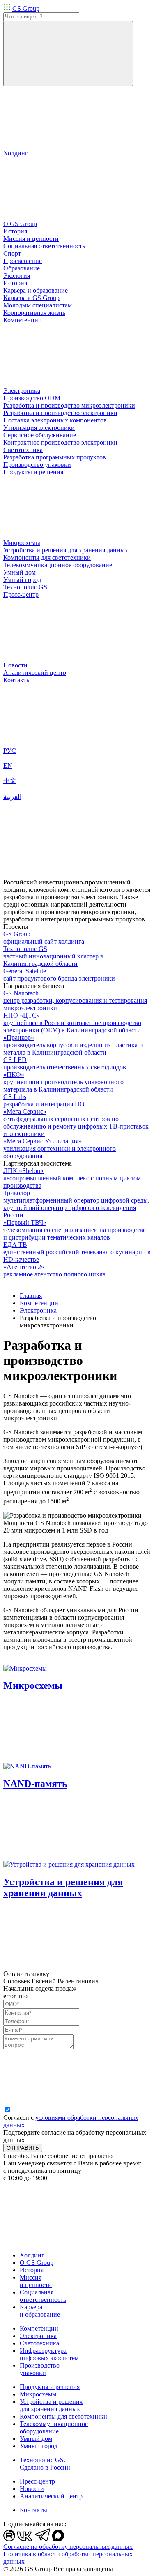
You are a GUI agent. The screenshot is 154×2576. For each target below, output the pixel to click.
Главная (31, 1296)
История (15, 283)
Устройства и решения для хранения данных (51, 2405)
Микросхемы (38, 2394)
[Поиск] (68, 54)
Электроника (38, 1310)
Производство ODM (32, 398)
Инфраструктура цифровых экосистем (49, 2354)
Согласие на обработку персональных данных (68, 2547)
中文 (10, 781)
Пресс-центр (37, 2481)
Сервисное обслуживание (40, 435)
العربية (12, 797)
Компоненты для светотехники (63, 2416)
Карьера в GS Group (31, 298)
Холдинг (32, 2255)
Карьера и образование (40, 2311)
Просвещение (23, 261)
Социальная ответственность (43, 2296)
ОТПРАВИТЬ (23, 2148)
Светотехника (39, 2343)
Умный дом (36, 2439)
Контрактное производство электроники (60, 442)
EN (8, 765)
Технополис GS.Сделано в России (45, 2464)
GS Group (26, 8)
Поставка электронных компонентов (55, 420)
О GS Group (37, 2263)
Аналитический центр (51, 2496)
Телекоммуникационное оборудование (54, 2427)
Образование (22, 268)
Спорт (12, 253)
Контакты (33, 2510)
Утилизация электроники (39, 428)
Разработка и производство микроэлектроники (69, 405)
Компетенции (39, 1303)
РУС (10, 751)
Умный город (39, 2446)
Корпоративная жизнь (34, 313)
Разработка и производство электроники (60, 413)
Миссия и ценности (36, 2281)
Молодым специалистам (38, 305)
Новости (32, 2489)
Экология (17, 276)
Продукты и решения (50, 2387)
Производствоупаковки (40, 2369)
